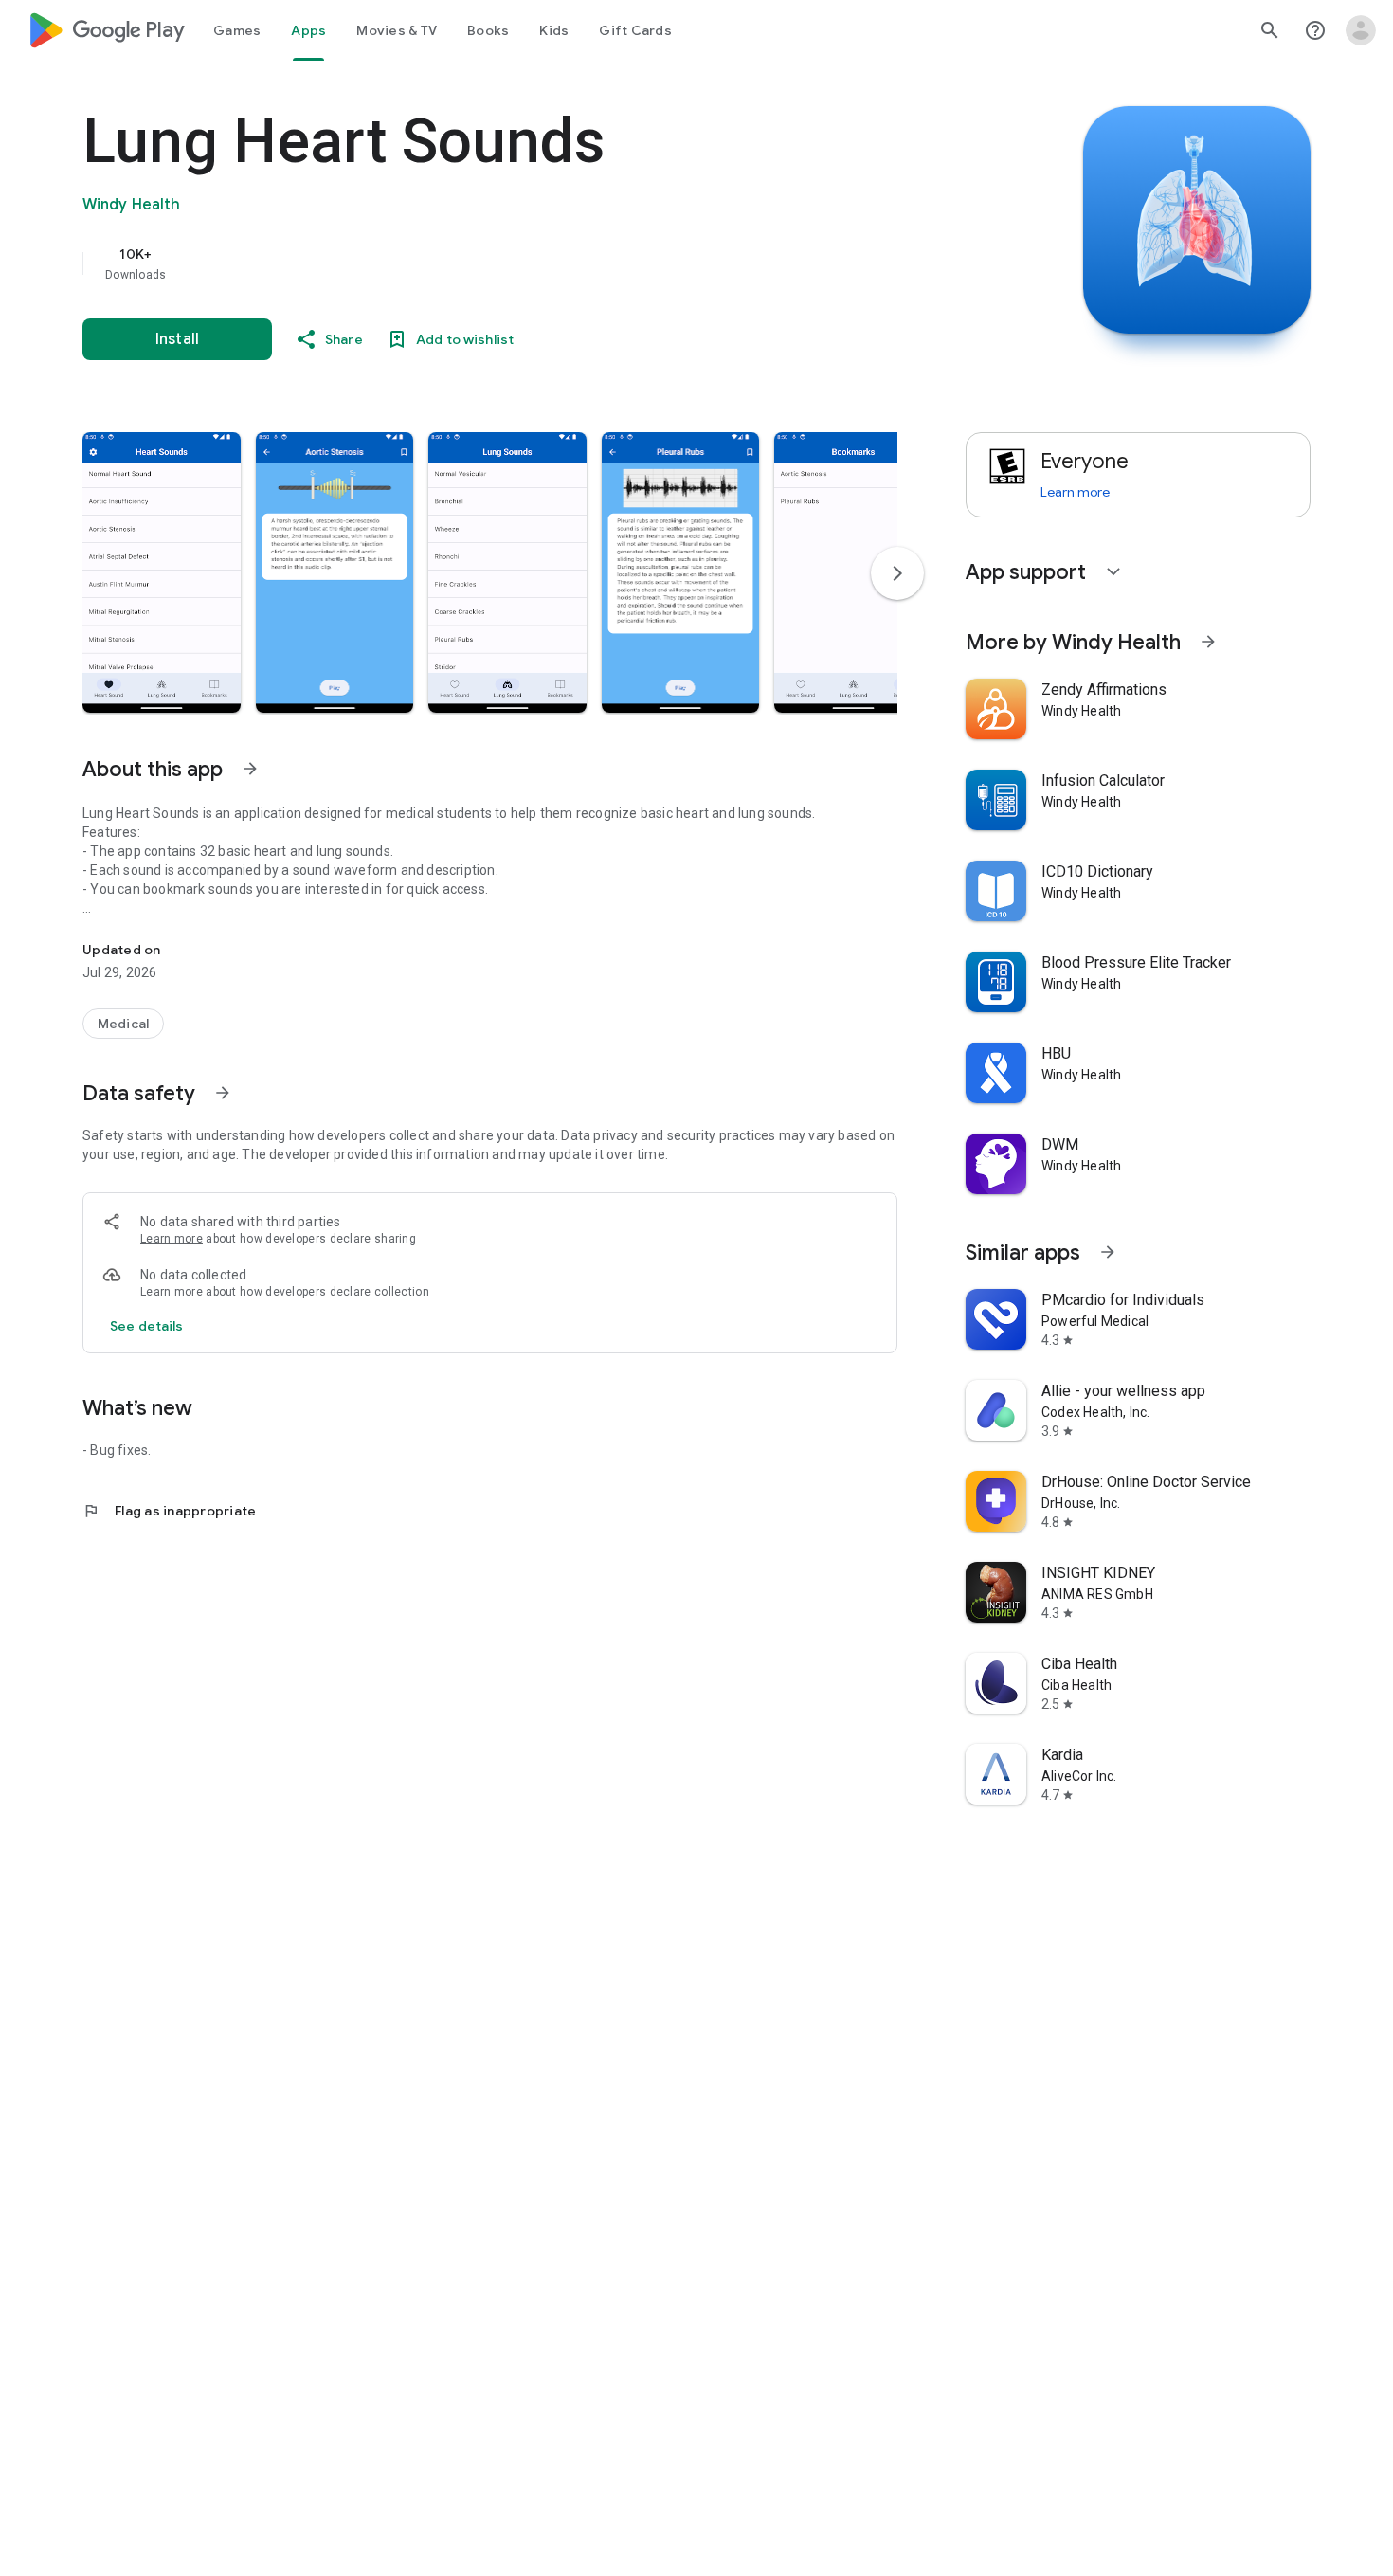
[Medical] (123, 1024)
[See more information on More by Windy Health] (1208, 642)
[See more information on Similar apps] (1108, 1252)
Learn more (172, 1239)
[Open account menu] (1361, 30)
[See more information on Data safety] (223, 1093)
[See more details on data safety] (147, 1326)
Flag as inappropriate (169, 1511)
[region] (461, 263)
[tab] (237, 30)
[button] (162, 572)
